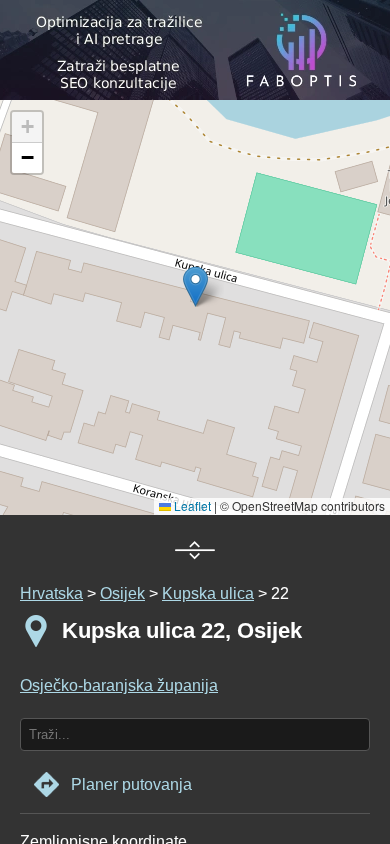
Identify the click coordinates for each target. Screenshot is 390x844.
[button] (27, 127)
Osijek (122, 593)
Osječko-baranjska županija (119, 685)
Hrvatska (51, 593)
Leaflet (191, 505)
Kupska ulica (208, 593)
